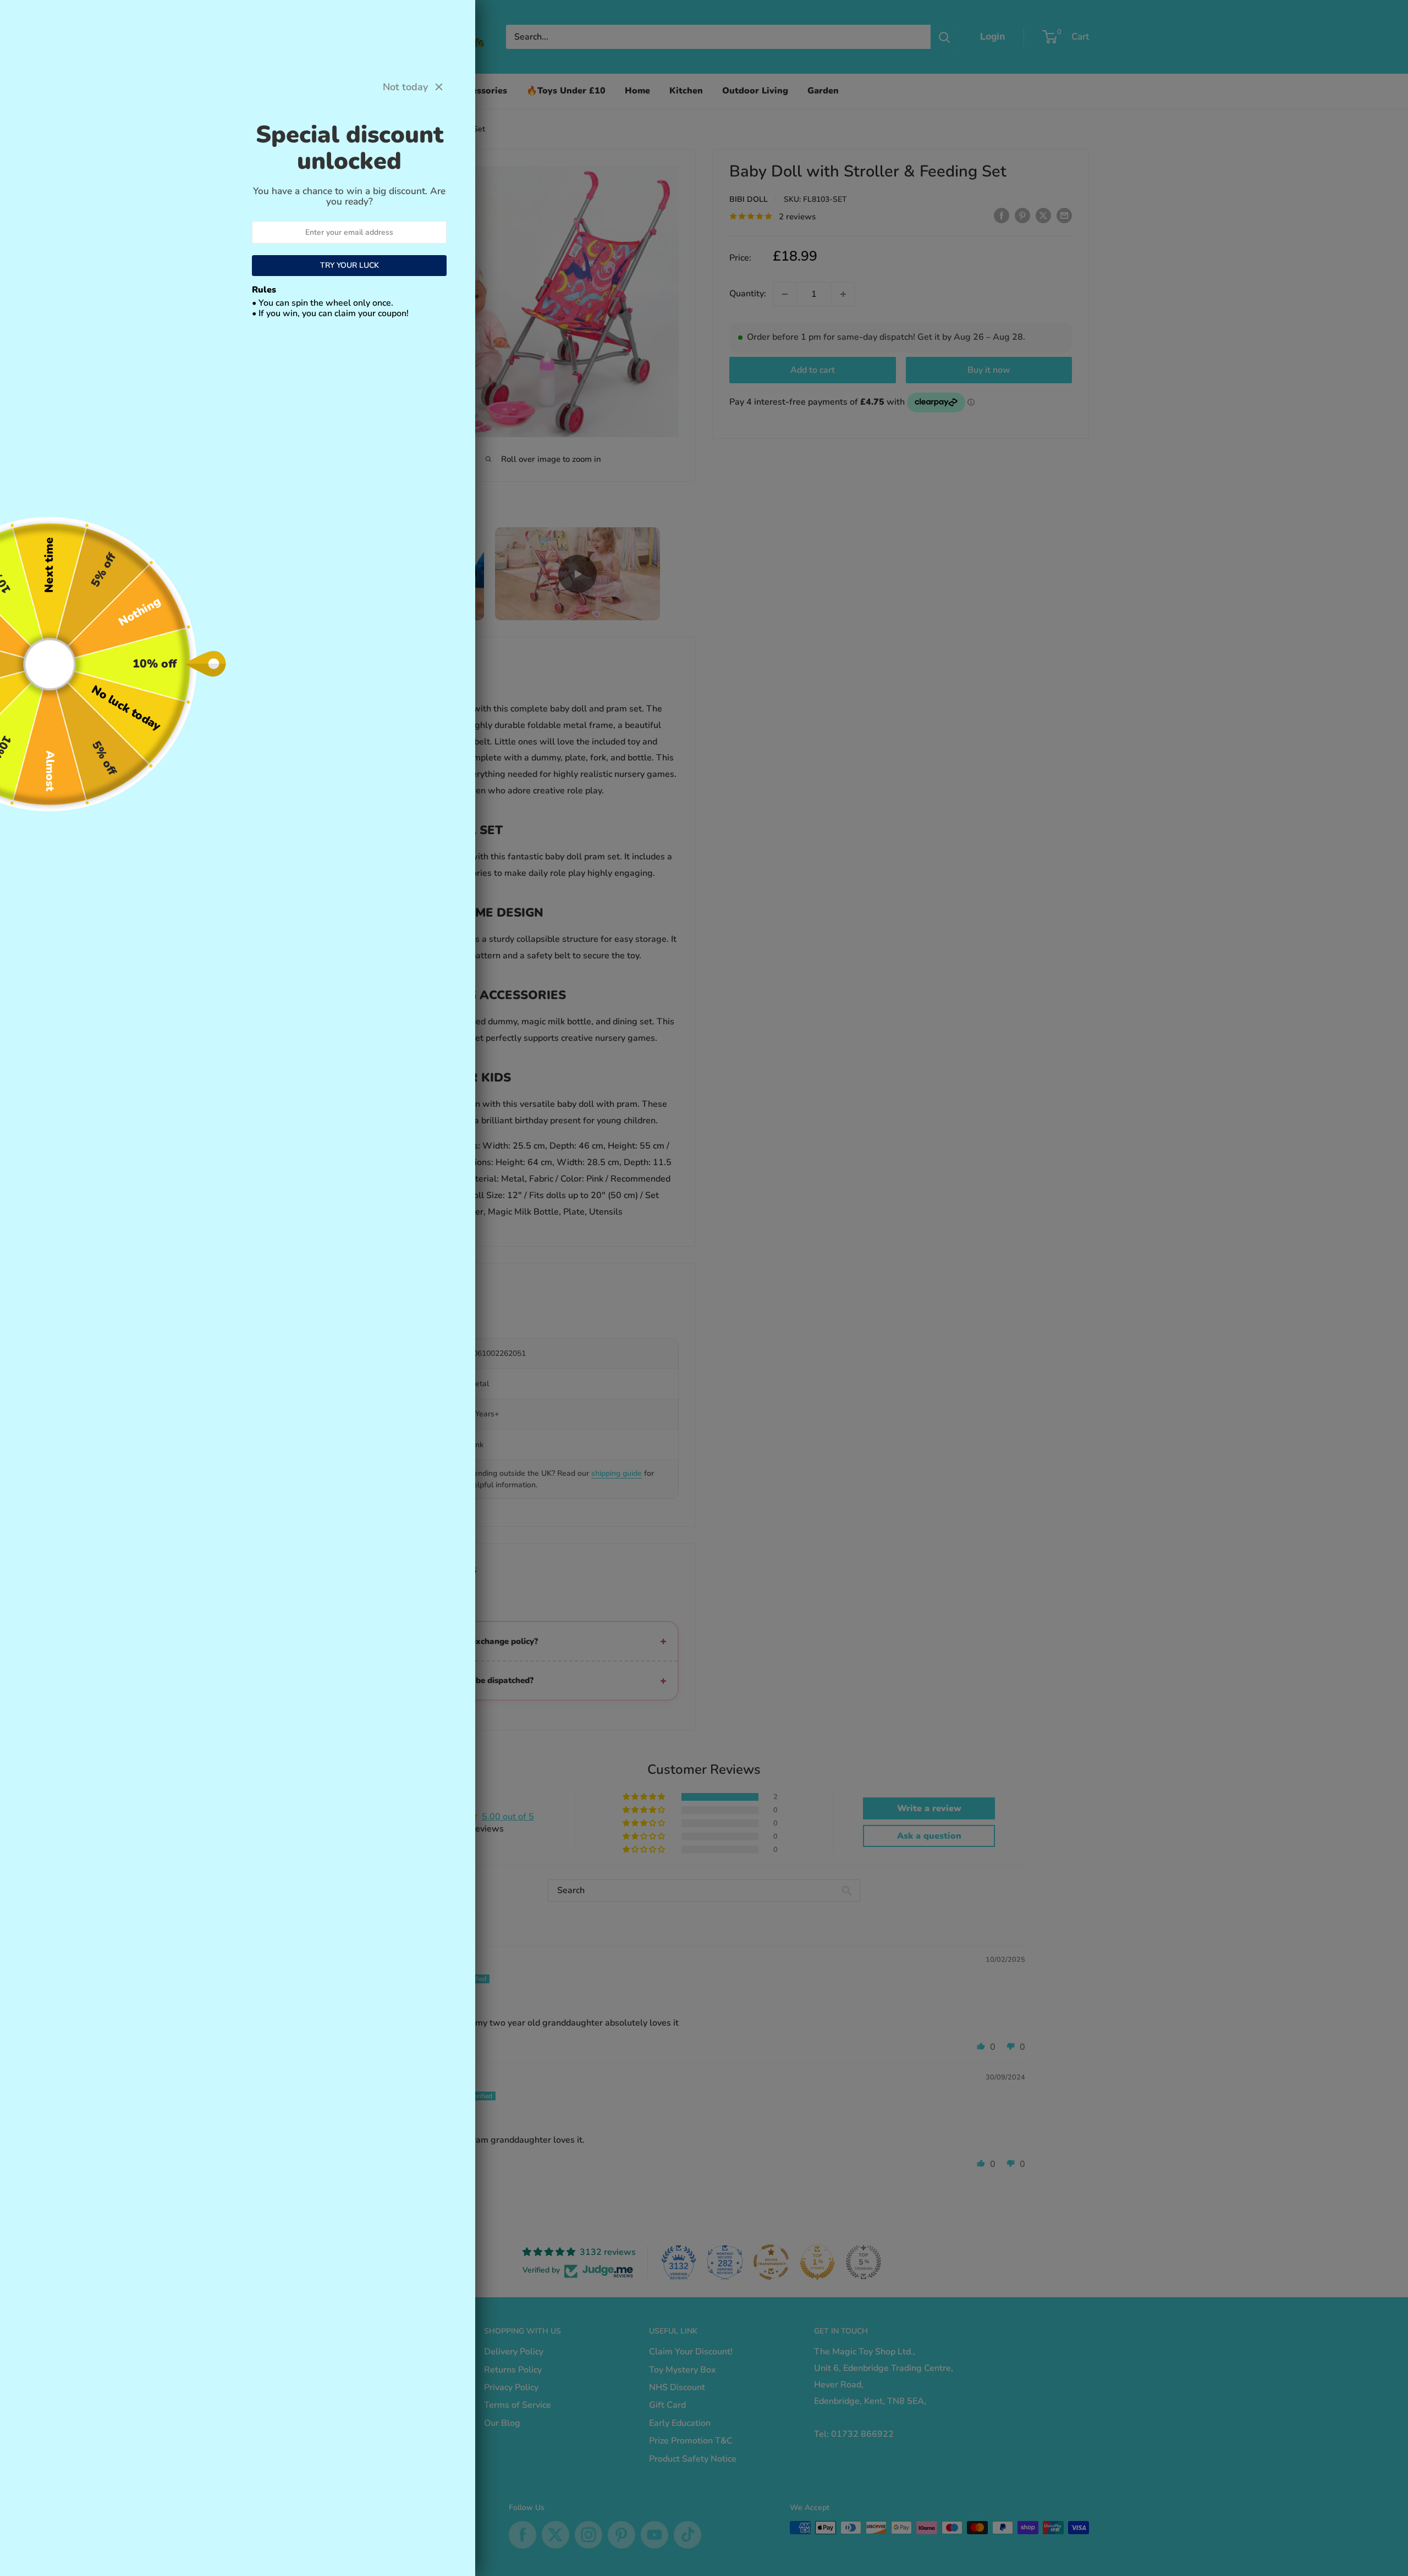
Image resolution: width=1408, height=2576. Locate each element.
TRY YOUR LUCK (350, 265)
